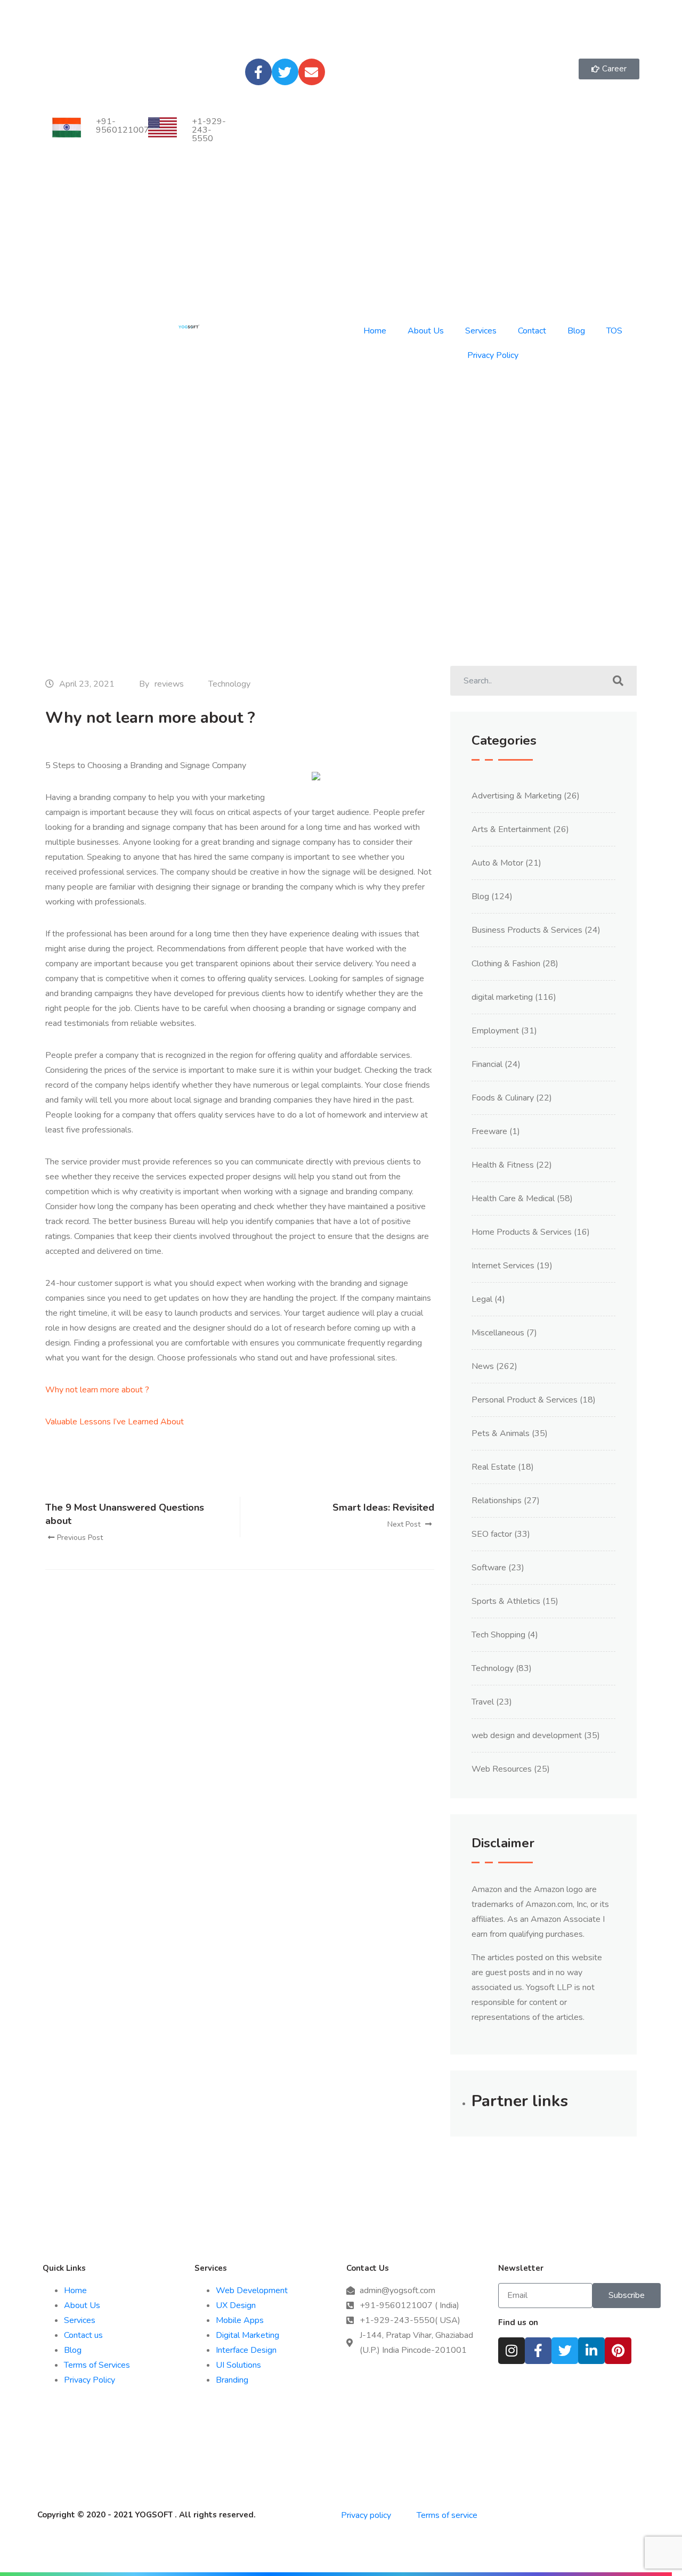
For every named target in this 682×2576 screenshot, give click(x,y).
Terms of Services (97, 2365)
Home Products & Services (522, 1232)
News (483, 1366)
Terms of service (447, 2515)
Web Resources (502, 1769)
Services (481, 331)
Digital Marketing (247, 2335)
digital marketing (502, 997)
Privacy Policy (493, 355)
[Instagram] (511, 2351)
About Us (426, 331)
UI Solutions (238, 2365)
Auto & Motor (497, 863)
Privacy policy (367, 2515)
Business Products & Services (527, 930)
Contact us (83, 2335)
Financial (487, 1064)
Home (375, 331)
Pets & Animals (501, 1433)
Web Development (252, 2290)
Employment (495, 1031)
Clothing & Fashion (506, 964)
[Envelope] (312, 72)
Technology (229, 684)
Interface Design (246, 2350)
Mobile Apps (240, 2320)
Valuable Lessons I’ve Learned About (115, 1422)
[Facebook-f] (258, 72)
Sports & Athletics (506, 1601)
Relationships (497, 1501)
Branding (232, 2380)
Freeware (489, 1131)
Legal (482, 1299)
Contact (532, 331)
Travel (483, 1702)
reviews (169, 684)
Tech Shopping (498, 1635)
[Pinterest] (618, 2351)
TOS (614, 331)
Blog (576, 331)
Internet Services (503, 1266)
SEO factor (492, 1534)
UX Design (236, 2305)
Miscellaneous (498, 1333)
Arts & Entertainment (511, 829)
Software (489, 1568)
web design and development (527, 1735)
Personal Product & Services (525, 1400)
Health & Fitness (503, 1165)
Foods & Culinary (503, 1098)
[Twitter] (285, 72)
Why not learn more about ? (97, 1390)
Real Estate (494, 1467)
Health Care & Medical (513, 1199)
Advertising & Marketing (517, 796)
